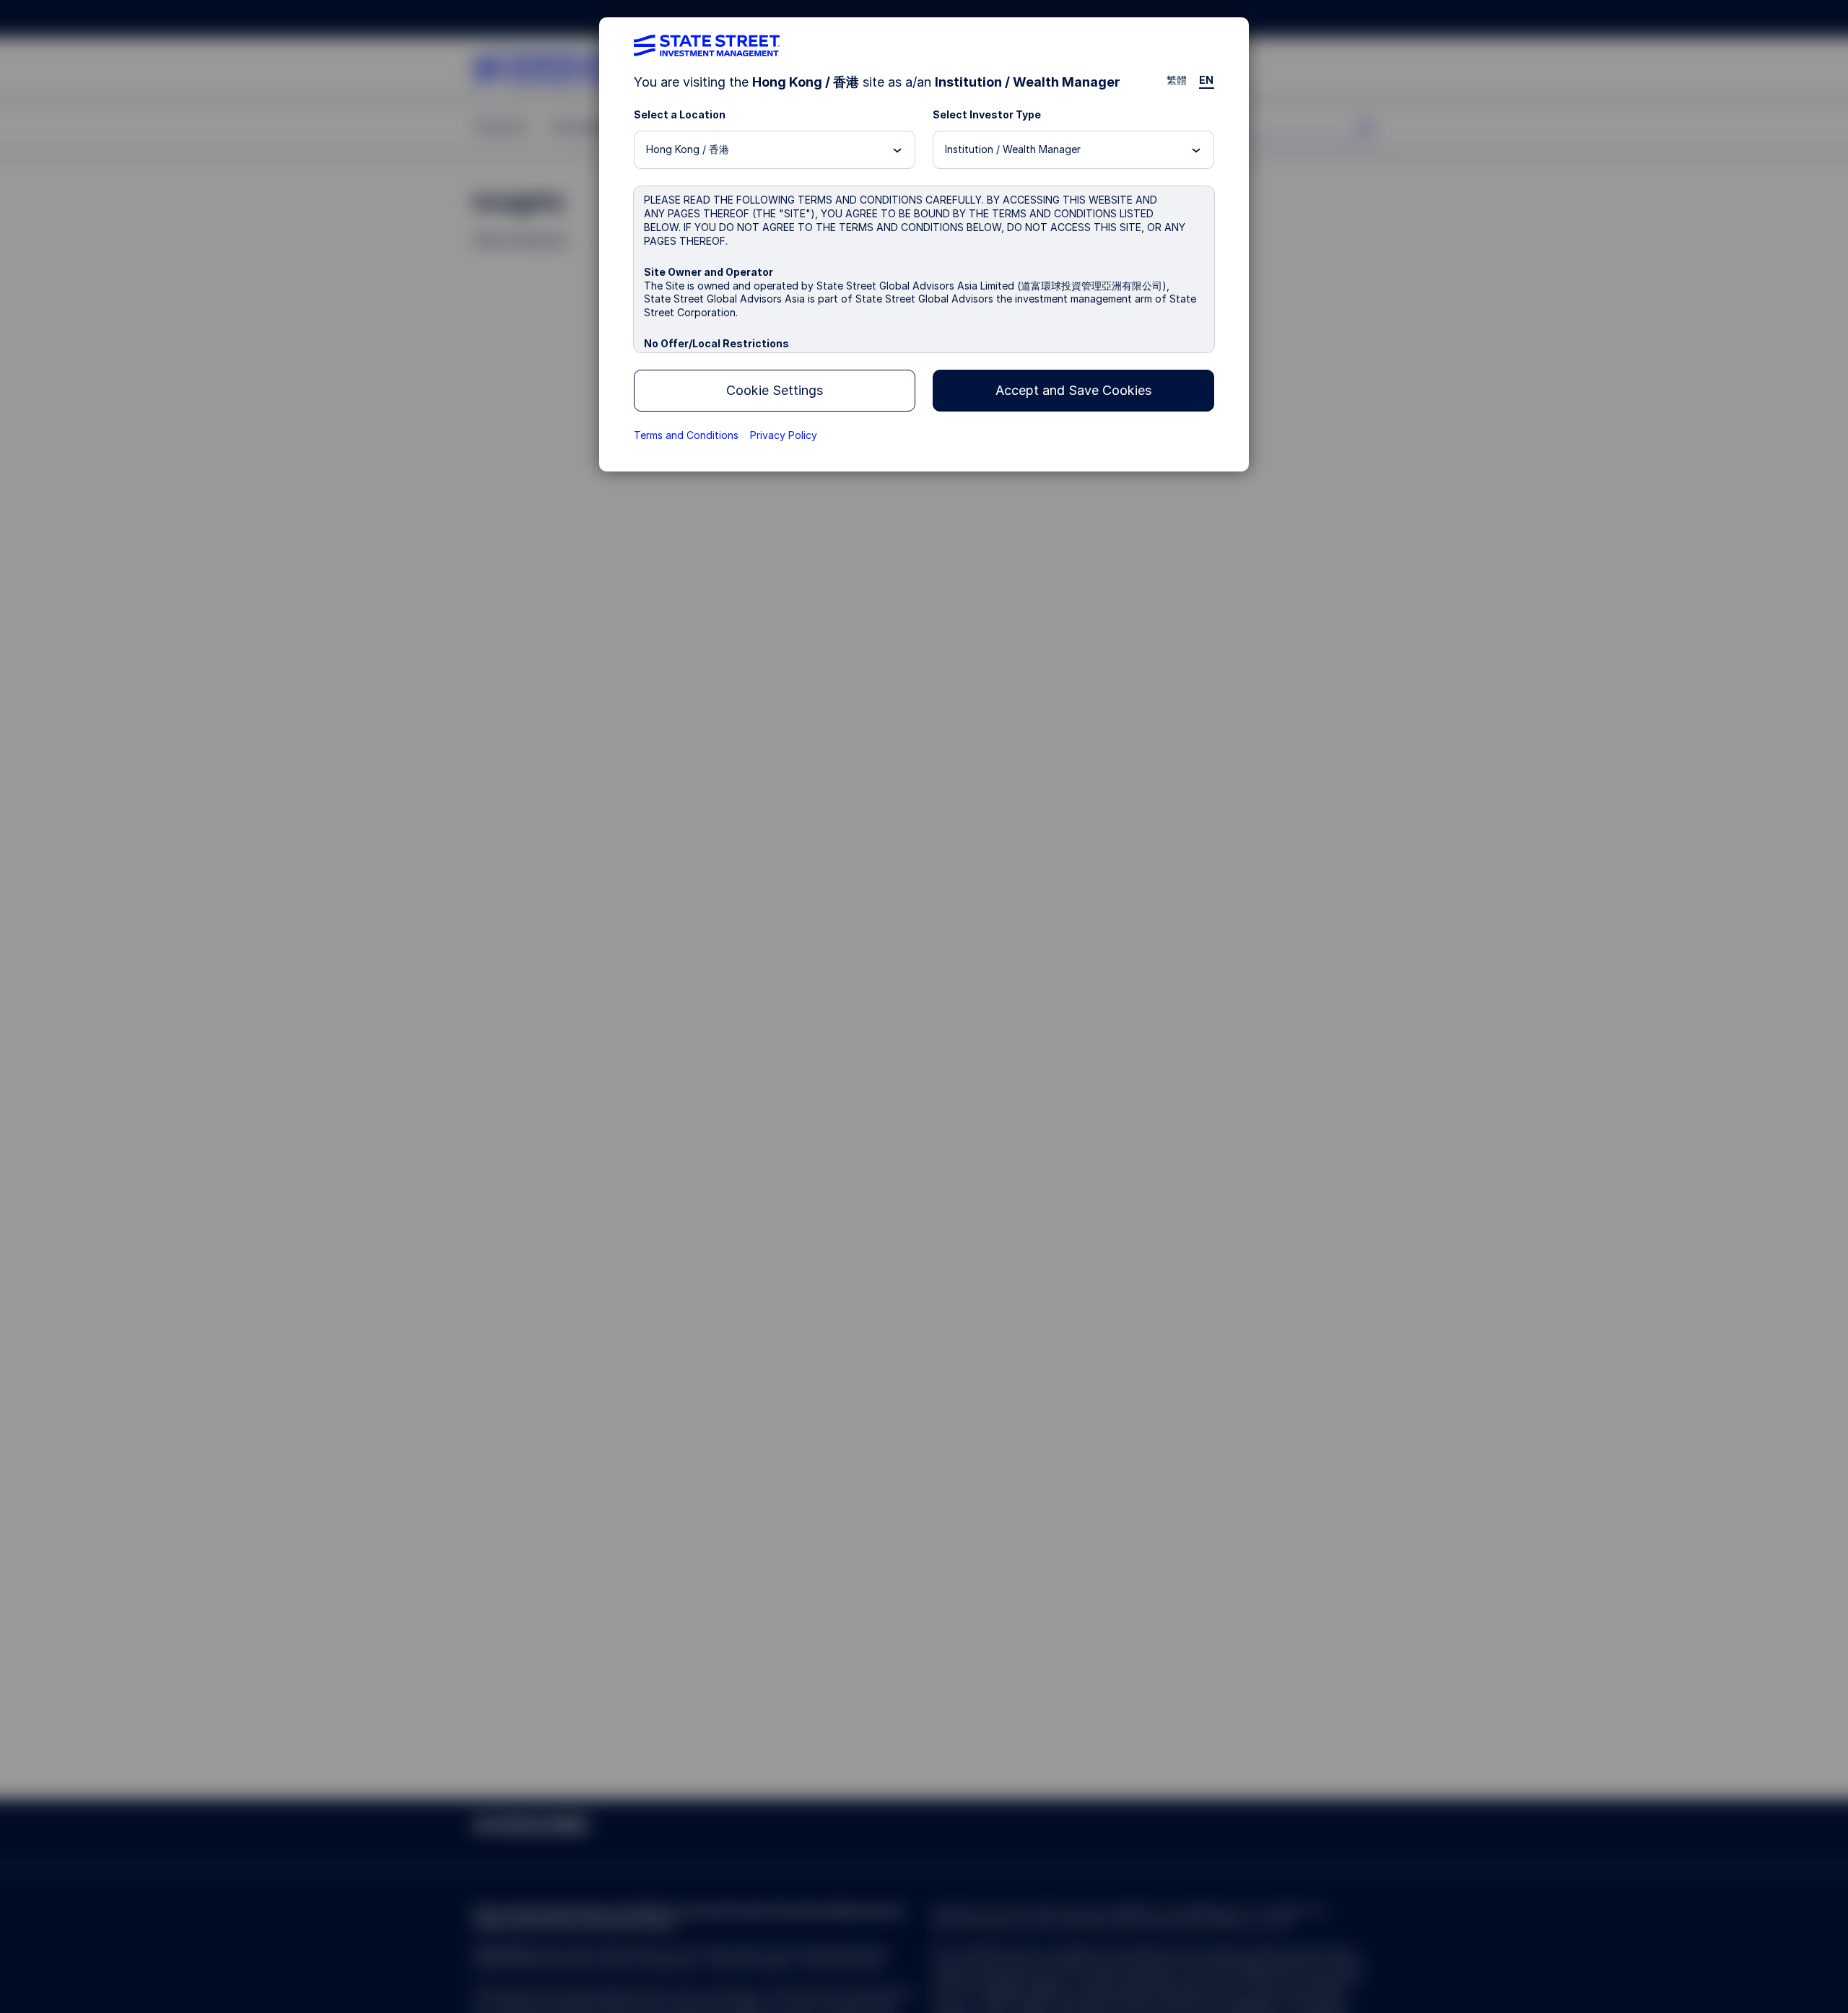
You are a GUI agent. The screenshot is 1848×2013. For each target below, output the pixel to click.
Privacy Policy (784, 435)
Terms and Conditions (686, 435)
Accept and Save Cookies (1073, 390)
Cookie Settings (775, 390)
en (1207, 80)
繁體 (1177, 80)
